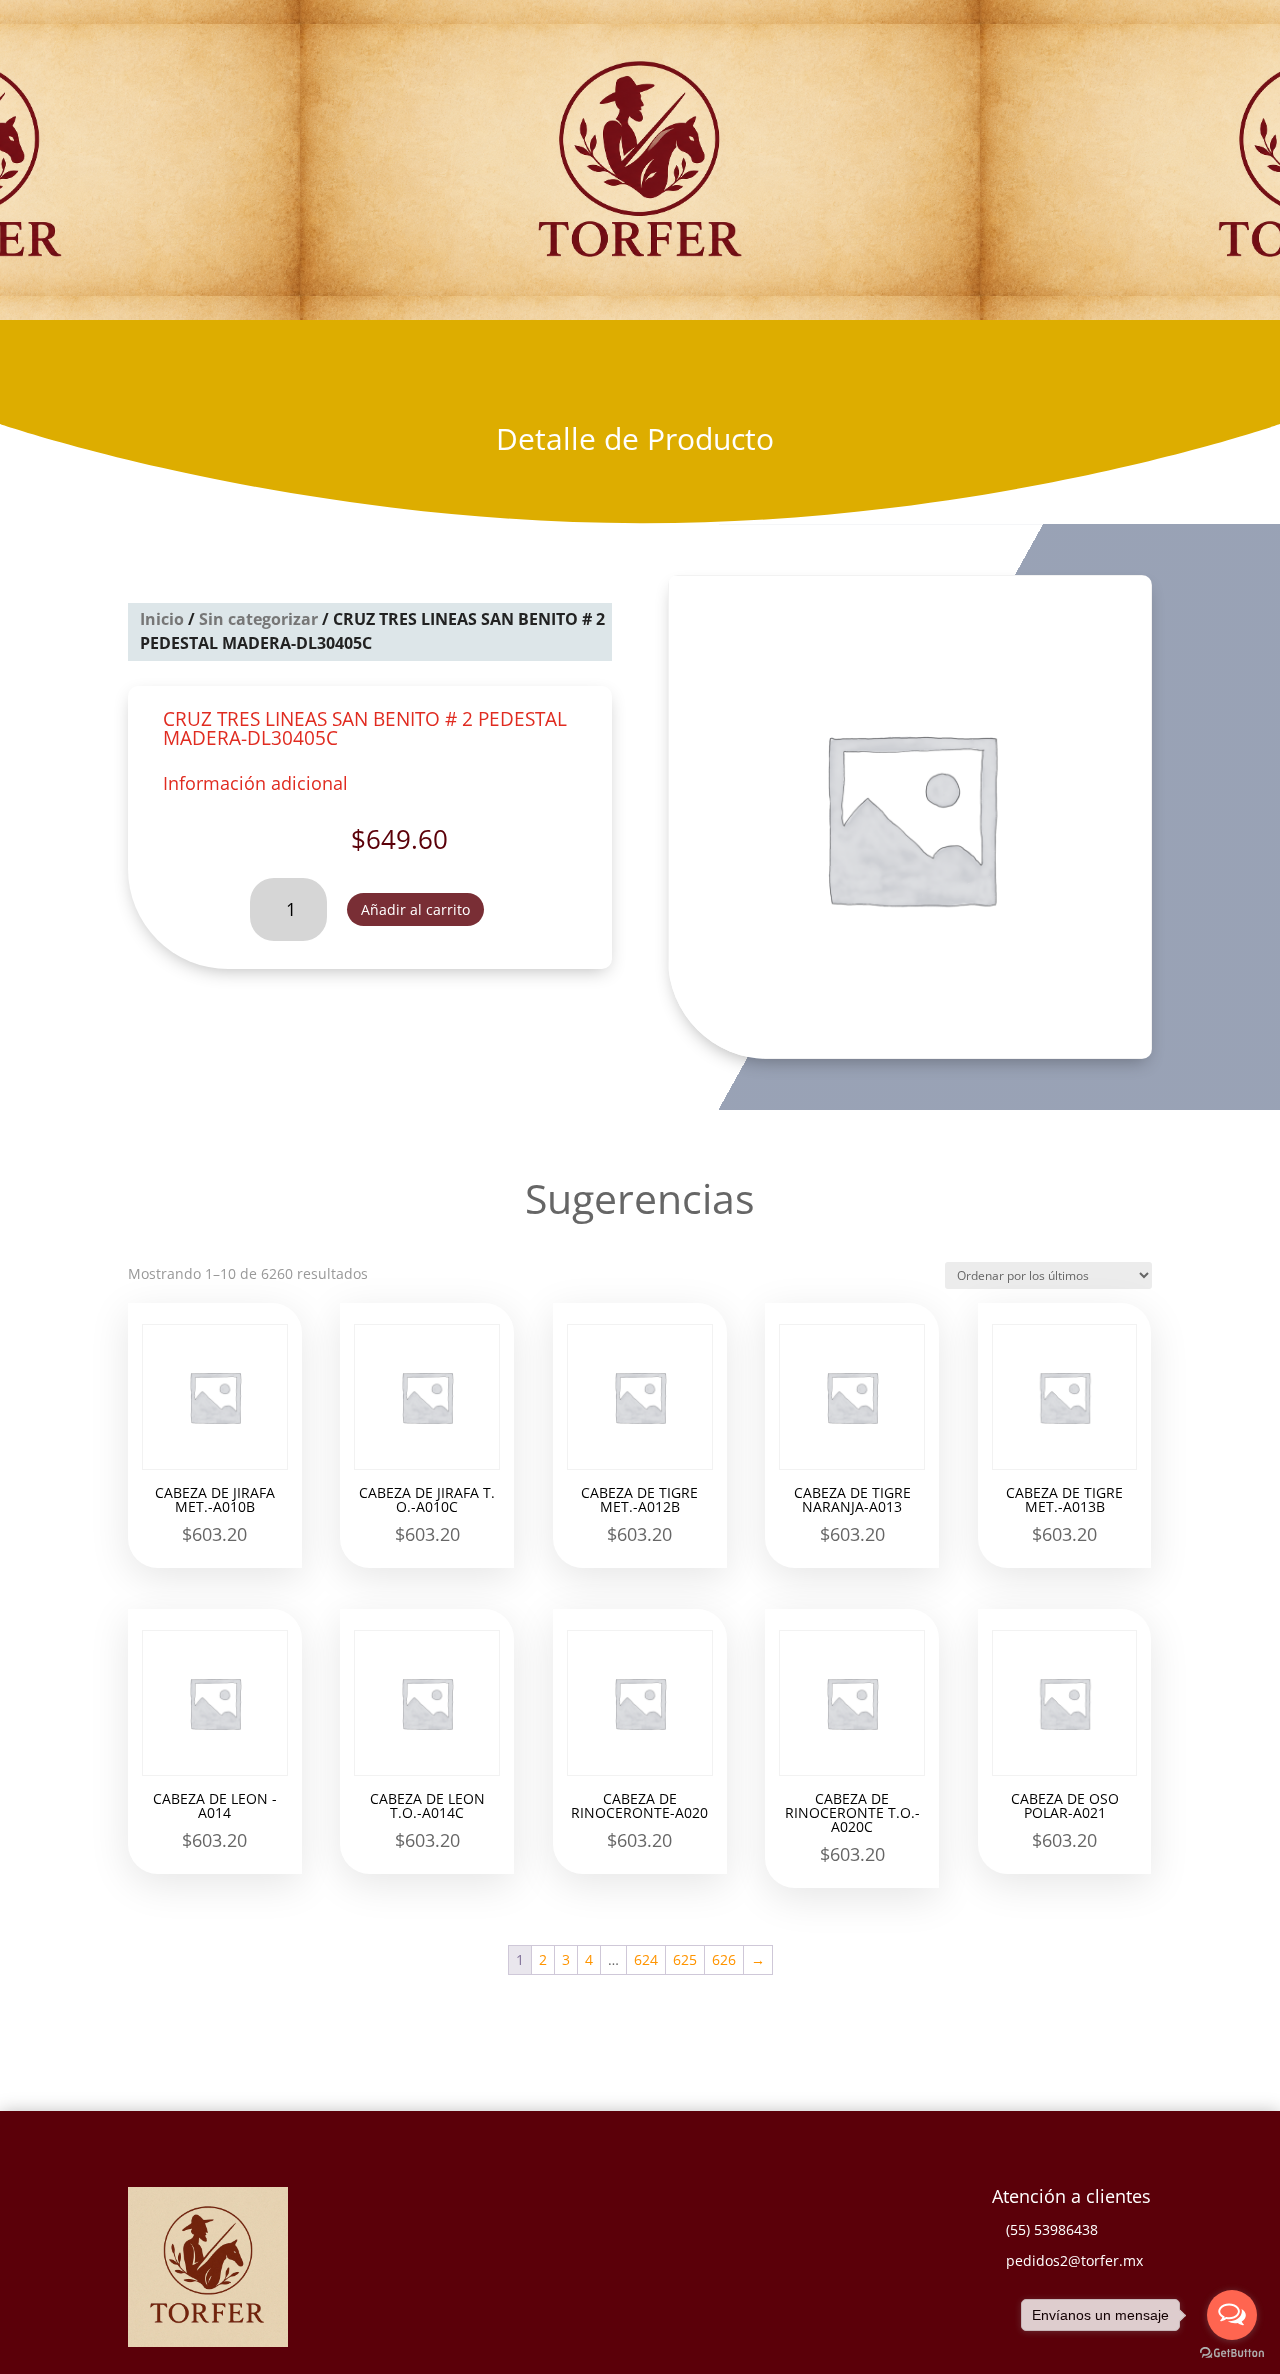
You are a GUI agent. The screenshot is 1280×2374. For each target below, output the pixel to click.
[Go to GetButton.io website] (1232, 2353)
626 (724, 1959)
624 (646, 1959)
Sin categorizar (258, 619)
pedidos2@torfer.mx (1074, 2260)
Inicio (162, 619)
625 (685, 1959)
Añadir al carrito (415, 909)
